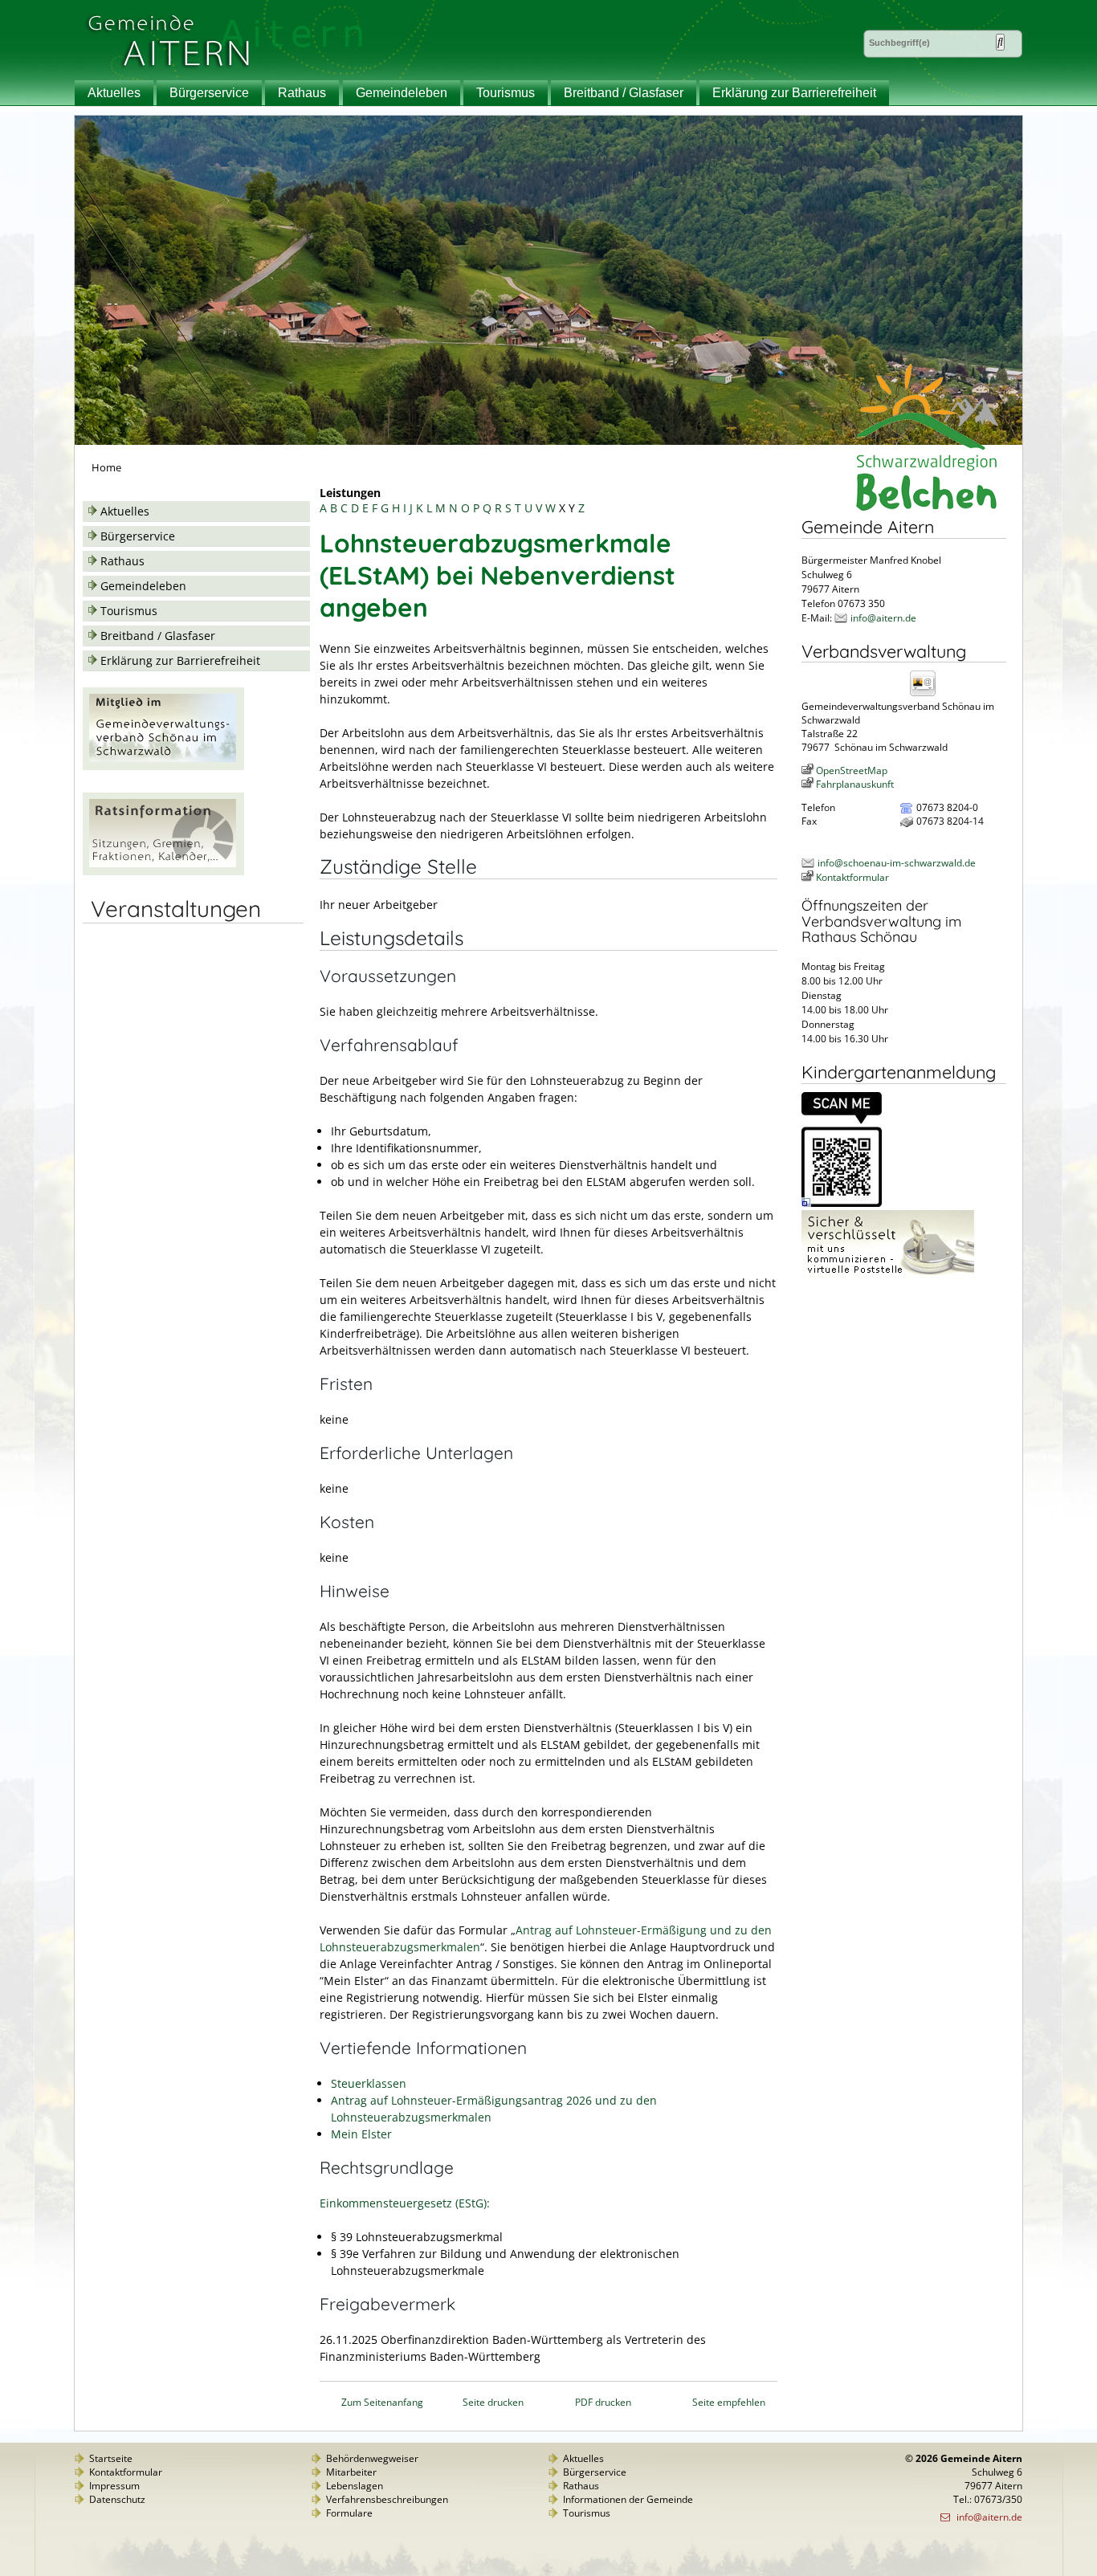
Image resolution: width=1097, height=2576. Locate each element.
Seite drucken (493, 2402)
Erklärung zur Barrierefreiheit (794, 93)
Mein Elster (361, 2134)
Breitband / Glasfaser (624, 93)
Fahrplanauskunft (855, 784)
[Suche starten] (1000, 42)
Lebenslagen (355, 2486)
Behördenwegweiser (372, 2458)
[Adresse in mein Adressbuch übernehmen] (928, 695)
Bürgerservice (209, 93)
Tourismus (506, 93)
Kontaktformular (852, 877)
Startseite (111, 2458)
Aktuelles (114, 93)
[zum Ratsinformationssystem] (163, 871)
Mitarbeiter (351, 2472)
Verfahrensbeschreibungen (387, 2499)
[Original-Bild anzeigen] (842, 1203)
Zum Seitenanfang (382, 2402)
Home (106, 468)
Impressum (114, 2486)
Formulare (349, 2513)
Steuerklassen (369, 2083)
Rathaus (302, 93)
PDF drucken (603, 2402)
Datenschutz (117, 2499)
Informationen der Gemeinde (628, 2499)
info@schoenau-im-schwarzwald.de (897, 863)
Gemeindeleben (402, 93)
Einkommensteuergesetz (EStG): (405, 2203)
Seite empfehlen (729, 2402)
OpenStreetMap (852, 770)
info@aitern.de (883, 618)
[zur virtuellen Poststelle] (888, 1275)
